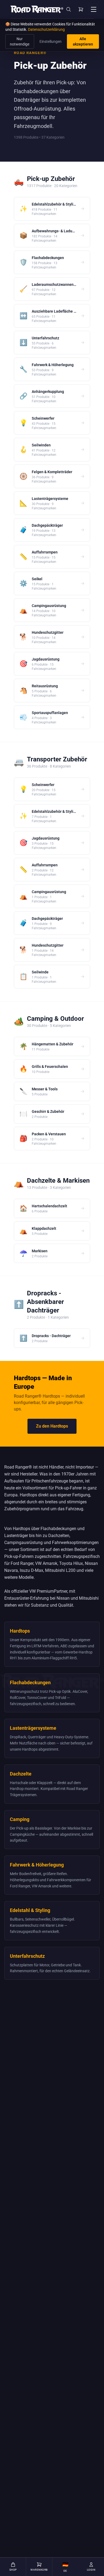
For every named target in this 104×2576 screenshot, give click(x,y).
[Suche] (69, 9)
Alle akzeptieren (83, 41)
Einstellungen (51, 41)
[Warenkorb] (81, 9)
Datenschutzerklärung (46, 29)
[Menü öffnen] (94, 9)
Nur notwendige (20, 41)
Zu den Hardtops (52, 1426)
